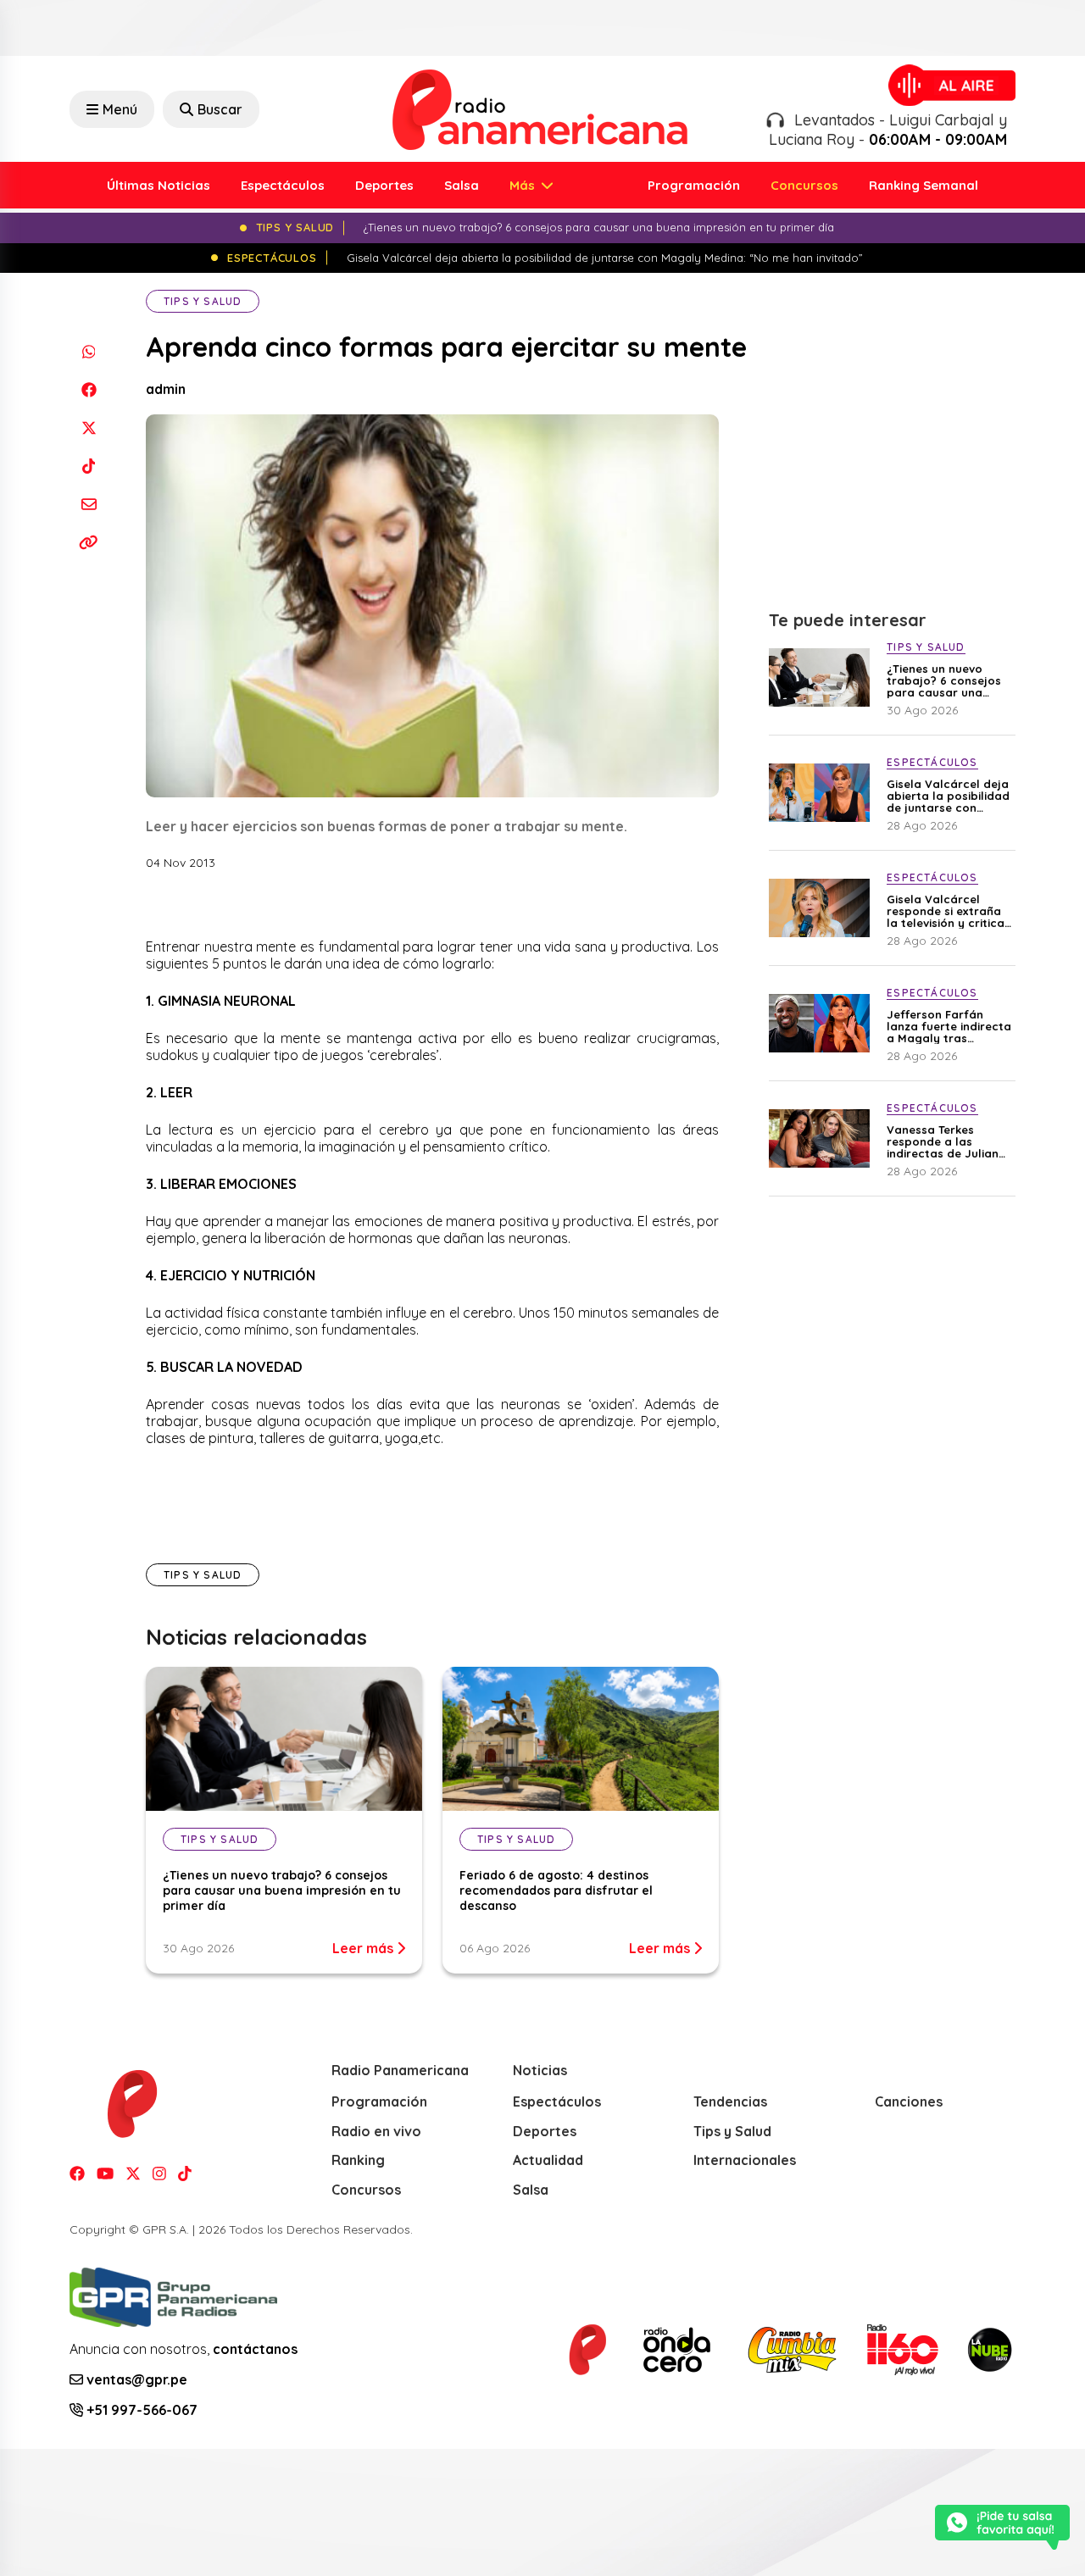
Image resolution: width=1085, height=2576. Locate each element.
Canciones (909, 2101)
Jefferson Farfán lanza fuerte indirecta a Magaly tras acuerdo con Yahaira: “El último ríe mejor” (949, 1026)
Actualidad (548, 2160)
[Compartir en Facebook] (89, 389)
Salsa (462, 185)
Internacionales (745, 2160)
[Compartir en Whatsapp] (89, 351)
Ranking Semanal (924, 185)
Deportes (384, 185)
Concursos (804, 185)
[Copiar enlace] (89, 542)
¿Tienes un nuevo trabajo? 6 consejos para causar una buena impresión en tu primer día (282, 1890)
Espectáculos (283, 185)
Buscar (220, 109)
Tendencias (730, 2101)
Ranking (358, 2160)
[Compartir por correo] (89, 504)
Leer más (364, 1948)
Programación (694, 185)
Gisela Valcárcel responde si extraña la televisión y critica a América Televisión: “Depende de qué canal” (946, 911)
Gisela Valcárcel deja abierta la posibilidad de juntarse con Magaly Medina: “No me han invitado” (948, 796)
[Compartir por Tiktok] (89, 466)
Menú (120, 109)
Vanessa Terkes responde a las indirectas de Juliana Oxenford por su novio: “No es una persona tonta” (946, 1141)
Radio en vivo (376, 2131)
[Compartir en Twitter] (89, 427)
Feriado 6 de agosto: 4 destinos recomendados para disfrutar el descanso (556, 1890)
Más (524, 185)
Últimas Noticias (159, 185)
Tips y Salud (203, 301)
